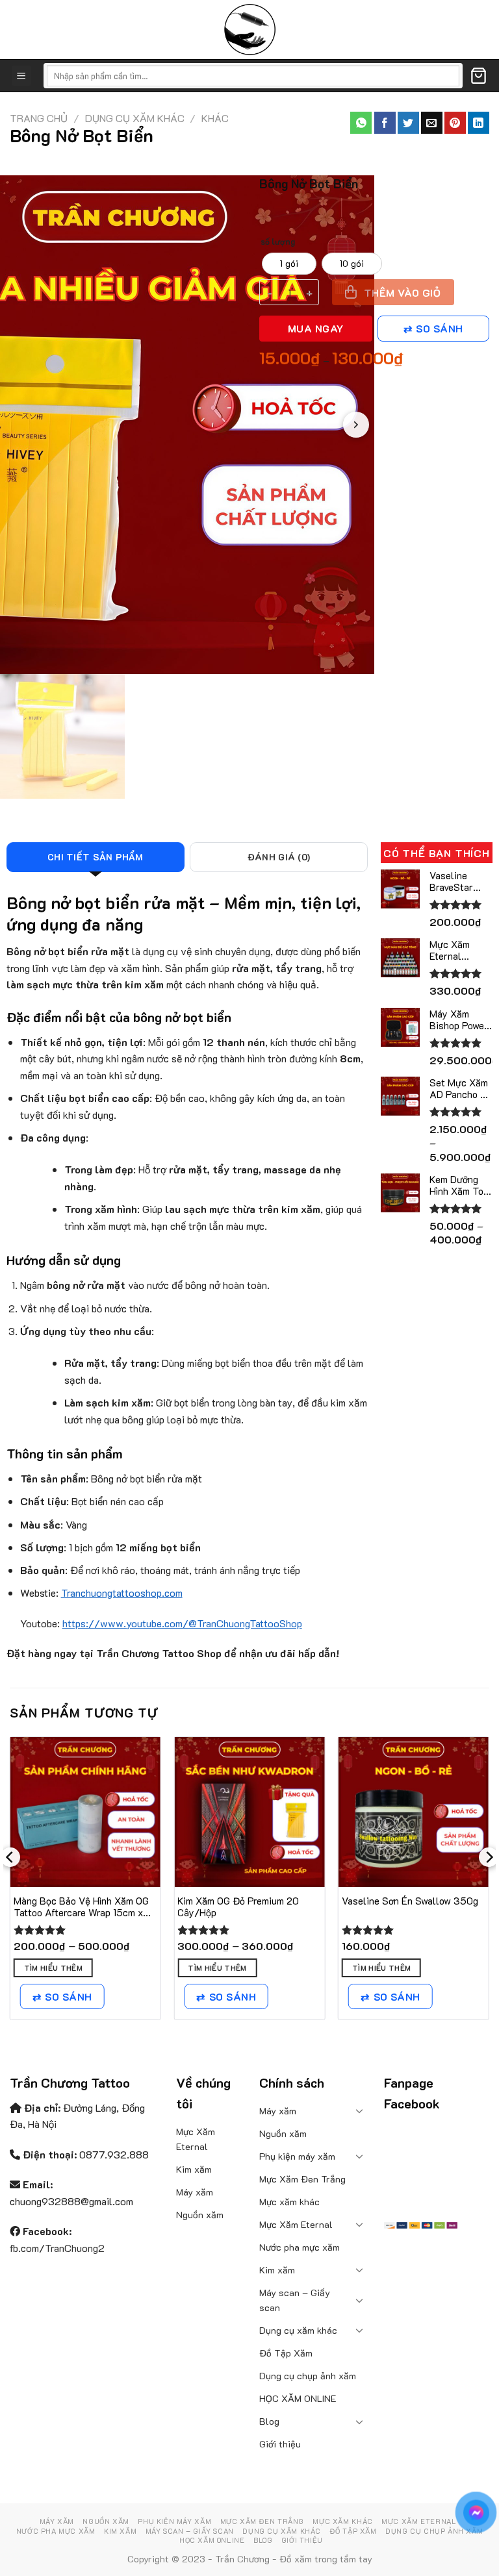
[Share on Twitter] (408, 123)
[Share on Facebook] (385, 123)
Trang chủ (39, 118)
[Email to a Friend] (432, 123)
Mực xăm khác (289, 2202)
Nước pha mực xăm (300, 2247)
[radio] (289, 264)
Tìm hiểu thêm (54, 1968)
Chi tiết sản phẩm (96, 857)
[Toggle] (360, 2110)
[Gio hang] (479, 76)
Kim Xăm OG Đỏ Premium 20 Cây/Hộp (238, 1907)
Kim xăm (194, 2169)
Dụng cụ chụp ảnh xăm (308, 2376)
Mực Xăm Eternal (196, 2139)
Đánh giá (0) (279, 857)
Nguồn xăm (200, 2215)
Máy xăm (195, 2192)
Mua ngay (316, 329)
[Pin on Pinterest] (455, 123)
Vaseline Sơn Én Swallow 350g (410, 1901)
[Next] (489, 1883)
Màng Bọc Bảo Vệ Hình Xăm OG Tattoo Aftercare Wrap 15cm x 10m (81, 1907)
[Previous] (10, 1883)
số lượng (278, 242)
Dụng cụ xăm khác (135, 118)
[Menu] (22, 76)
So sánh (439, 329)
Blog (269, 2421)
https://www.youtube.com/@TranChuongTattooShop (182, 1623)
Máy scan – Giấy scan (295, 2300)
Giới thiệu (280, 2444)
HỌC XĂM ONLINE (298, 2398)
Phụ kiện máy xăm (297, 2156)
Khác (215, 118)
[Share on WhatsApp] (361, 123)
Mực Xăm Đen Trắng (302, 2179)
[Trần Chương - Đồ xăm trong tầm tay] (249, 30)
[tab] (96, 857)
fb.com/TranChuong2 (57, 2248)
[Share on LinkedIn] (479, 123)
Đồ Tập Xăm (286, 2353)
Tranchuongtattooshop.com (122, 1593)
